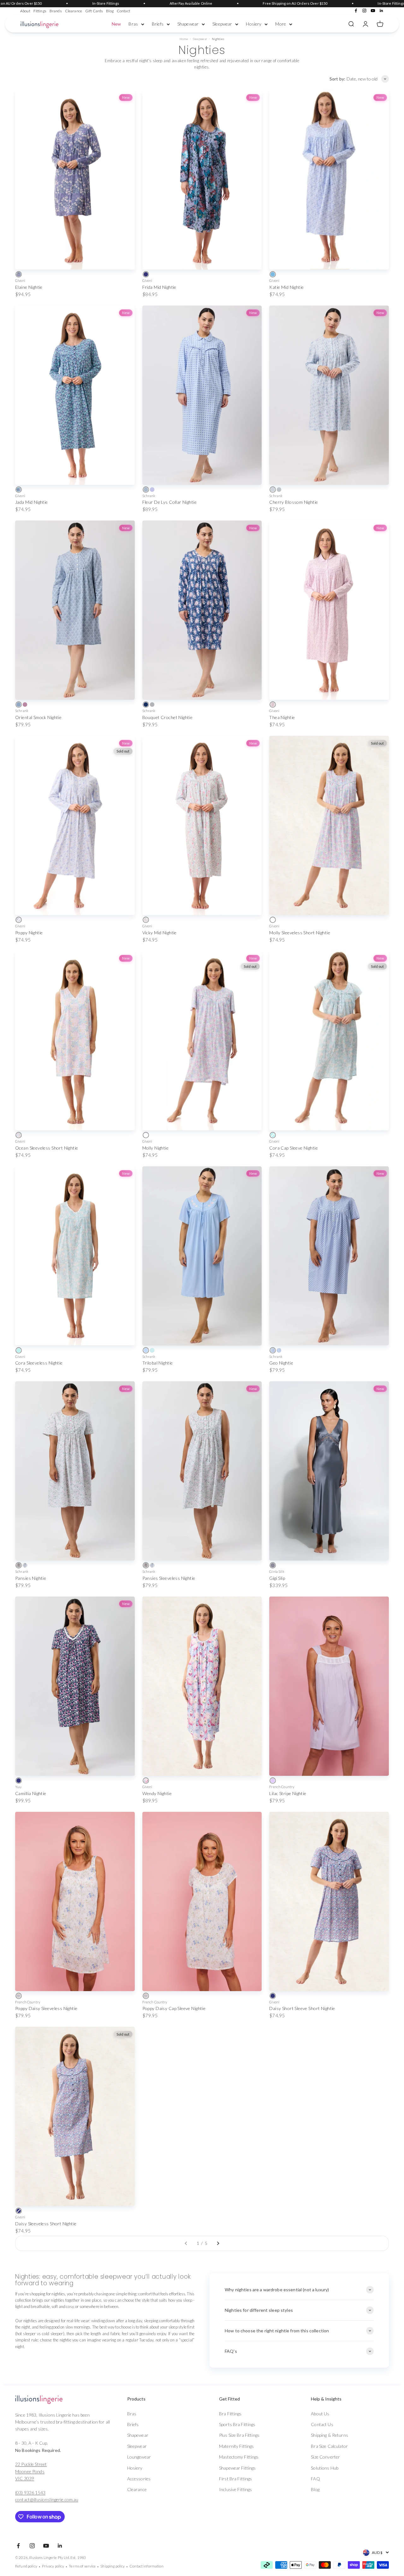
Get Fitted (229, 2399)
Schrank (149, 496)
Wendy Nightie (157, 1793)
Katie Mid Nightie (286, 287)
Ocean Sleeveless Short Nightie (47, 1148)
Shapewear (188, 24)
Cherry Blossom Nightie (294, 502)
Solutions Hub (325, 2468)
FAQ (315, 2479)
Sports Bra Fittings (237, 2424)
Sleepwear (222, 24)
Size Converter (325, 2457)
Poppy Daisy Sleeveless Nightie (46, 2008)
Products (136, 2399)
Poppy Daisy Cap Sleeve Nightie (174, 2008)
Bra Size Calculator (329, 2446)
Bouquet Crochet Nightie (168, 717)
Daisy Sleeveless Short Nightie (46, 2224)
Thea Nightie (282, 717)
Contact (123, 11)
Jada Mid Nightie (32, 502)
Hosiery (254, 24)
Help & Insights (326, 2399)
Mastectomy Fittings (239, 2457)
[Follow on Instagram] (364, 11)
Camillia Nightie (31, 1793)
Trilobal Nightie (158, 1363)
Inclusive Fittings (236, 2489)
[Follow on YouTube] (373, 11)
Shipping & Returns (330, 2435)
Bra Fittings (230, 2414)
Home (184, 39)
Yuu (18, 1787)
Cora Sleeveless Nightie (39, 1363)
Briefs (158, 24)
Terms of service (82, 2566)
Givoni (20, 280)
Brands (56, 11)
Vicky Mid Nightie (160, 933)
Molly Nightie (155, 1148)
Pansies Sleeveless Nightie (169, 1578)
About (25, 11)
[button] (159, 2399)
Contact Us (322, 2424)
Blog (110, 11)
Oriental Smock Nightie (38, 717)
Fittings (40, 11)
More (281, 24)
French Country (282, 1787)
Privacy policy (53, 2566)
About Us (320, 2414)
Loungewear (139, 2457)
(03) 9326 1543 (30, 2493)
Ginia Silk (277, 1571)
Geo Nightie (281, 1363)
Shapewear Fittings (238, 2468)
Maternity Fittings (237, 2446)
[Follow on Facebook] (356, 11)
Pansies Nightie (31, 1578)
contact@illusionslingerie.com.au (47, 2499)
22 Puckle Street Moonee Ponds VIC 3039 (31, 2471)
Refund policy (26, 2566)
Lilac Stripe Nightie (288, 1793)
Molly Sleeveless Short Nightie (300, 933)
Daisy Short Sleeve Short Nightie (302, 2008)
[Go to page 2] (218, 2243)
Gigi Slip (277, 1578)
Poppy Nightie (29, 933)
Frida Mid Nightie (159, 287)
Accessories (139, 2479)
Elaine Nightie (29, 287)
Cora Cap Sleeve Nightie (294, 1148)
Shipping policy (113, 2566)
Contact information (146, 2566)
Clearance (74, 11)
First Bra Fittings (236, 2479)
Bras (133, 24)
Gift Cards (94, 11)
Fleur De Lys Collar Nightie (169, 502)
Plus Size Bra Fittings (239, 2435)
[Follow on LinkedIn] (381, 11)
